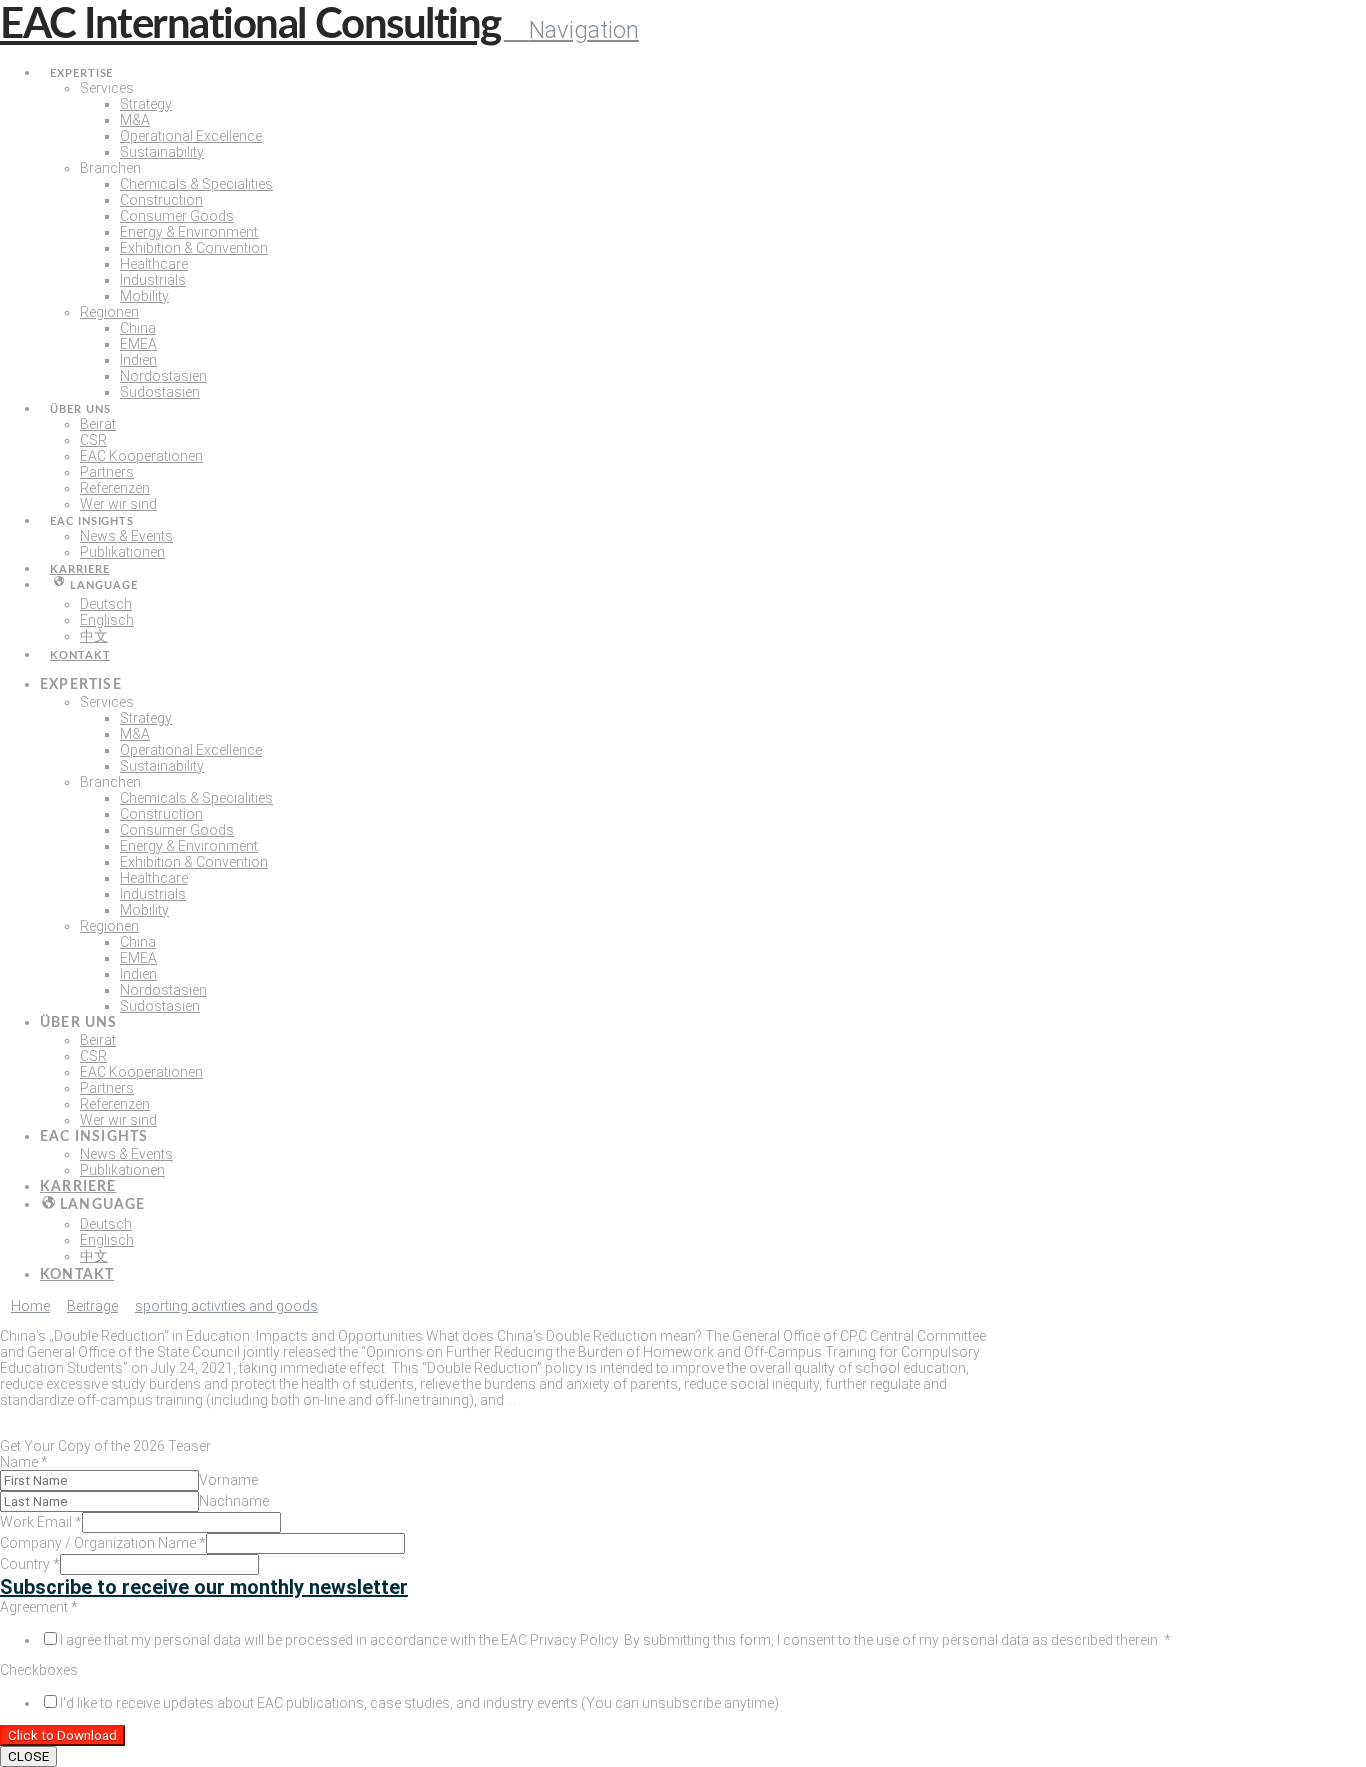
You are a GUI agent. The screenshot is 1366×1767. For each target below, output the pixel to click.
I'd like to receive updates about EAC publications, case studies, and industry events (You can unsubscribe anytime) (419, 1703)
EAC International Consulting (250, 25)
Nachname (234, 1501)
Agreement (39, 1607)
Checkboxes (39, 1670)
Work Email (41, 1522)
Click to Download (62, 1735)
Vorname (228, 1480)
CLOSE (28, 1756)
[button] (571, 30)
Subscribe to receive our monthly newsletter (204, 1587)
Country (30, 1564)
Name (24, 1462)
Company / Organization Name (103, 1543)
